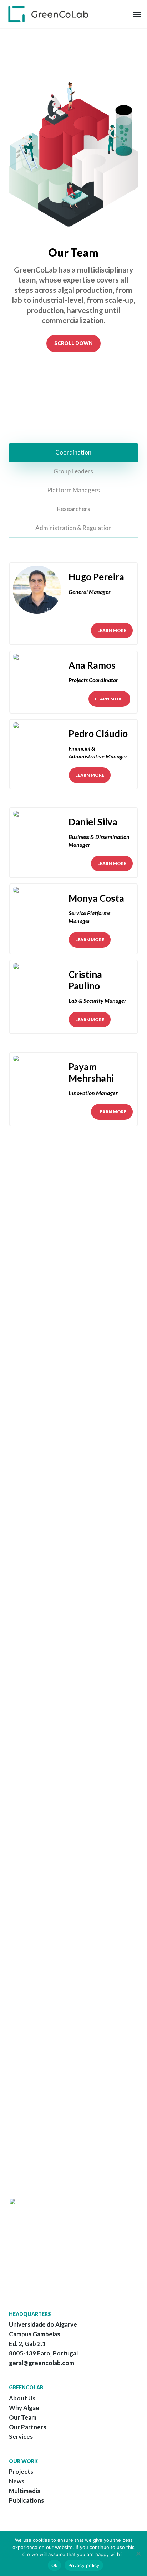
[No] (138, 2554)
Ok (55, 2565)
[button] (137, 14)
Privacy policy (84, 2565)
